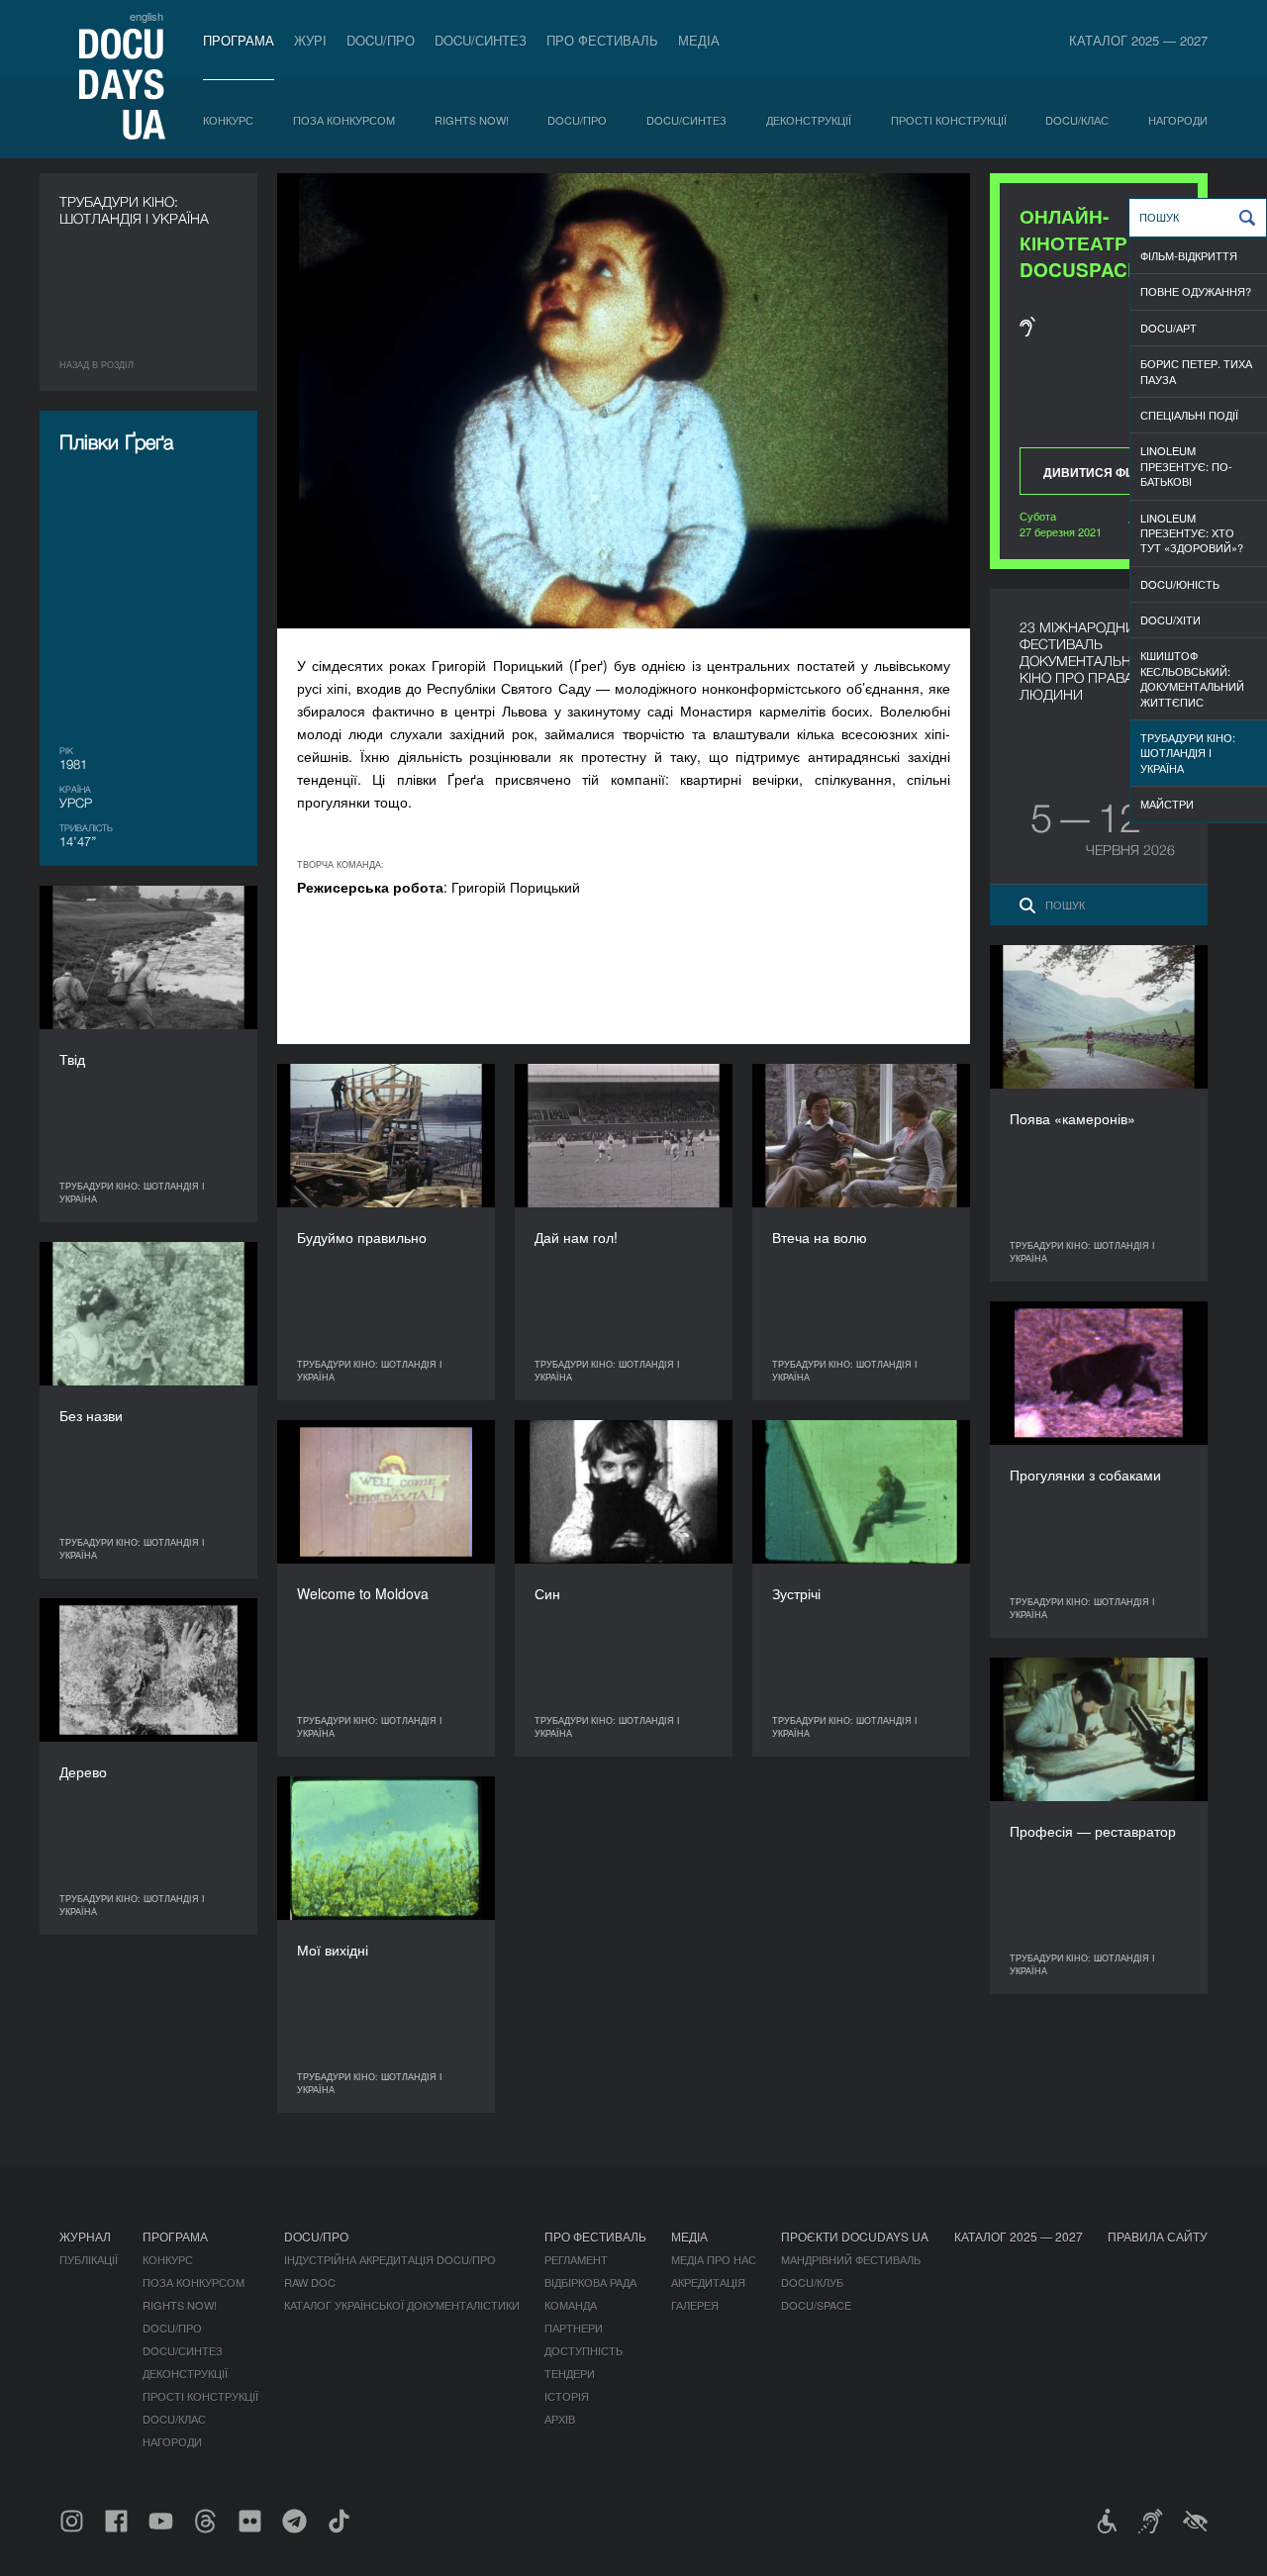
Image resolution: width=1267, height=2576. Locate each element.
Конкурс (228, 120)
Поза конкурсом (344, 120)
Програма (239, 40)
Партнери (574, 2328)
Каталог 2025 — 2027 (1138, 40)
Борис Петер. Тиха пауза (1196, 371)
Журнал (85, 2236)
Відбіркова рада (590, 2282)
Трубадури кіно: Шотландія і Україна (1188, 753)
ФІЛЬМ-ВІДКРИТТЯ (1189, 255)
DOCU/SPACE (816, 2305)
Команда (571, 2305)
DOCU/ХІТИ (1170, 620)
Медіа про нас (714, 2259)
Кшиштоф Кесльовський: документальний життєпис (1192, 678)
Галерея (695, 2305)
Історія (567, 2396)
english (146, 16)
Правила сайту (1158, 2236)
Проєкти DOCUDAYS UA (855, 2236)
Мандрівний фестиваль (851, 2259)
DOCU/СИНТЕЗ (481, 40)
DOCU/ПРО (381, 40)
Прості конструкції (949, 120)
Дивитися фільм (1099, 472)
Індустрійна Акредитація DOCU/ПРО (390, 2259)
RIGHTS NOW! (472, 120)
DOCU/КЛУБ (812, 2282)
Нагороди (1178, 120)
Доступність (584, 2350)
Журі (310, 40)
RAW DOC (310, 2282)
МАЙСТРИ (1167, 804)
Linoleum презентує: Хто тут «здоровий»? (1192, 533)
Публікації (89, 2259)
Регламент (576, 2259)
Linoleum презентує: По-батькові (1186, 466)
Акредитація (708, 2282)
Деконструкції (809, 120)
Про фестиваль (602, 40)
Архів (560, 2419)
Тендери (570, 2373)
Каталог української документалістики (402, 2305)
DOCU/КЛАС (1077, 120)
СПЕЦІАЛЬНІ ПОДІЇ (1189, 415)
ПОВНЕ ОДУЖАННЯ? (1196, 291)
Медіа (699, 40)
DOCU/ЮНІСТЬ (1180, 584)
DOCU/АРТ (1169, 328)
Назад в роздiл (97, 365)
